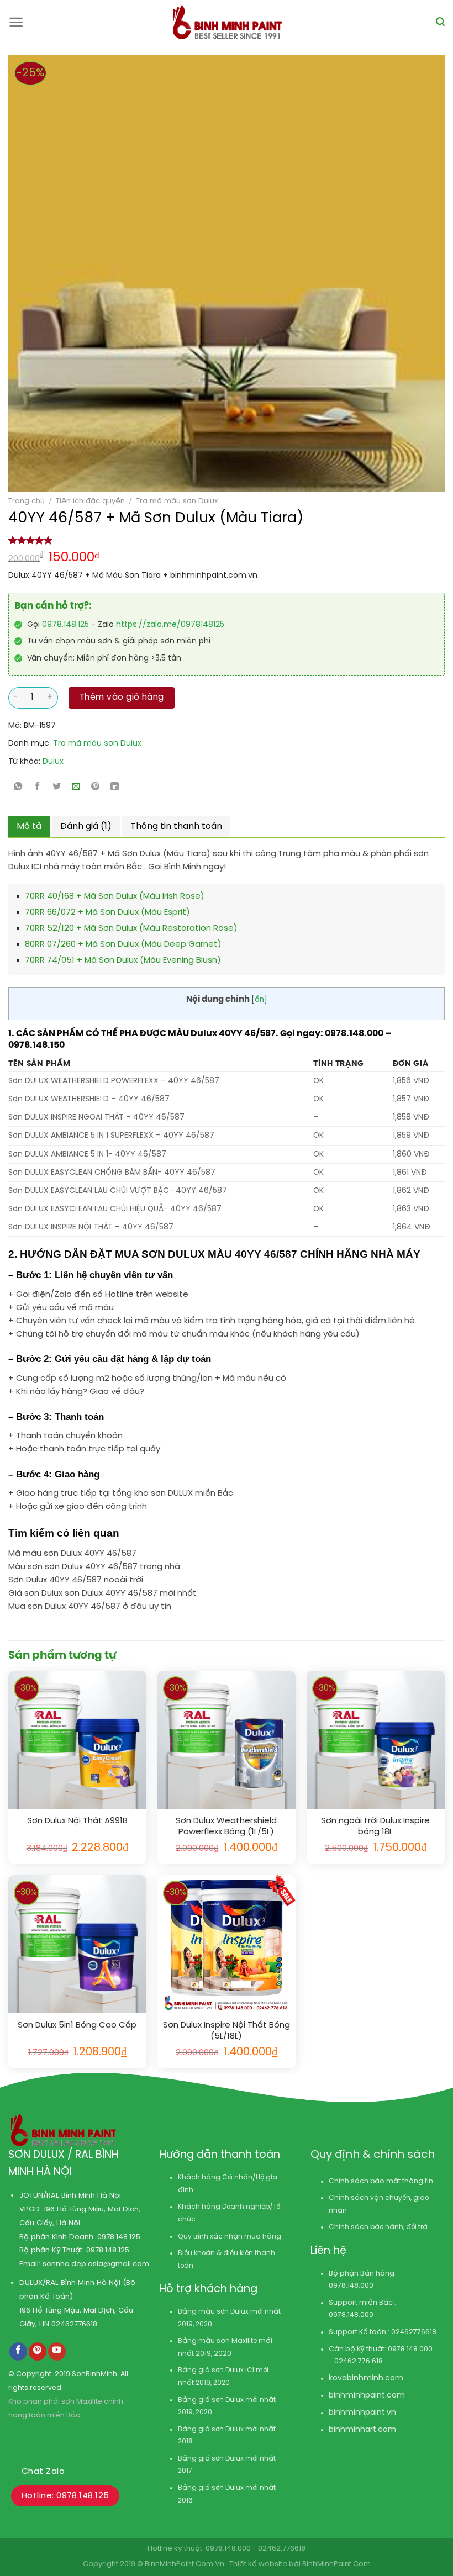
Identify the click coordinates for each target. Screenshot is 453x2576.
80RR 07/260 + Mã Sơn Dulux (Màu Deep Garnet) (123, 944)
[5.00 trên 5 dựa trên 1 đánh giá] (227, 540)
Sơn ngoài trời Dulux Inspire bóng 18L (375, 1827)
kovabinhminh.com (366, 2379)
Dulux (53, 762)
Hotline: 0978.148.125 (65, 2496)
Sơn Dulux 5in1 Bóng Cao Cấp (77, 2025)
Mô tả (29, 827)
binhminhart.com (362, 2430)
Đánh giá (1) (86, 827)
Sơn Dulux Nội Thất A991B (77, 1821)
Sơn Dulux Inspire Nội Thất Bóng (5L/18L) (227, 2031)
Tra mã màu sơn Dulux (177, 501)
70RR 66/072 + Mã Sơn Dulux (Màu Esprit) (107, 912)
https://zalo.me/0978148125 (170, 625)
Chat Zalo (43, 2472)
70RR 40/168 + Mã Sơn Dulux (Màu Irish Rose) (115, 896)
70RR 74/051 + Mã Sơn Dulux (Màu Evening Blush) (123, 960)
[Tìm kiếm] (440, 22)
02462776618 (74, 2324)
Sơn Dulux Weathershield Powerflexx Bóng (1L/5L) (226, 1827)
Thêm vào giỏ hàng (122, 698)
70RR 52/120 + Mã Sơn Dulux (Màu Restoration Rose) (131, 928)
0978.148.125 (65, 625)
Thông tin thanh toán (176, 827)
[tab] (29, 827)
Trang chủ (27, 501)
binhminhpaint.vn (362, 2413)
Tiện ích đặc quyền (90, 501)
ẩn (259, 1000)
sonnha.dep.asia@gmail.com (96, 2264)
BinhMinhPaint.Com (336, 2564)
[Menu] (16, 22)
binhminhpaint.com (367, 2396)
